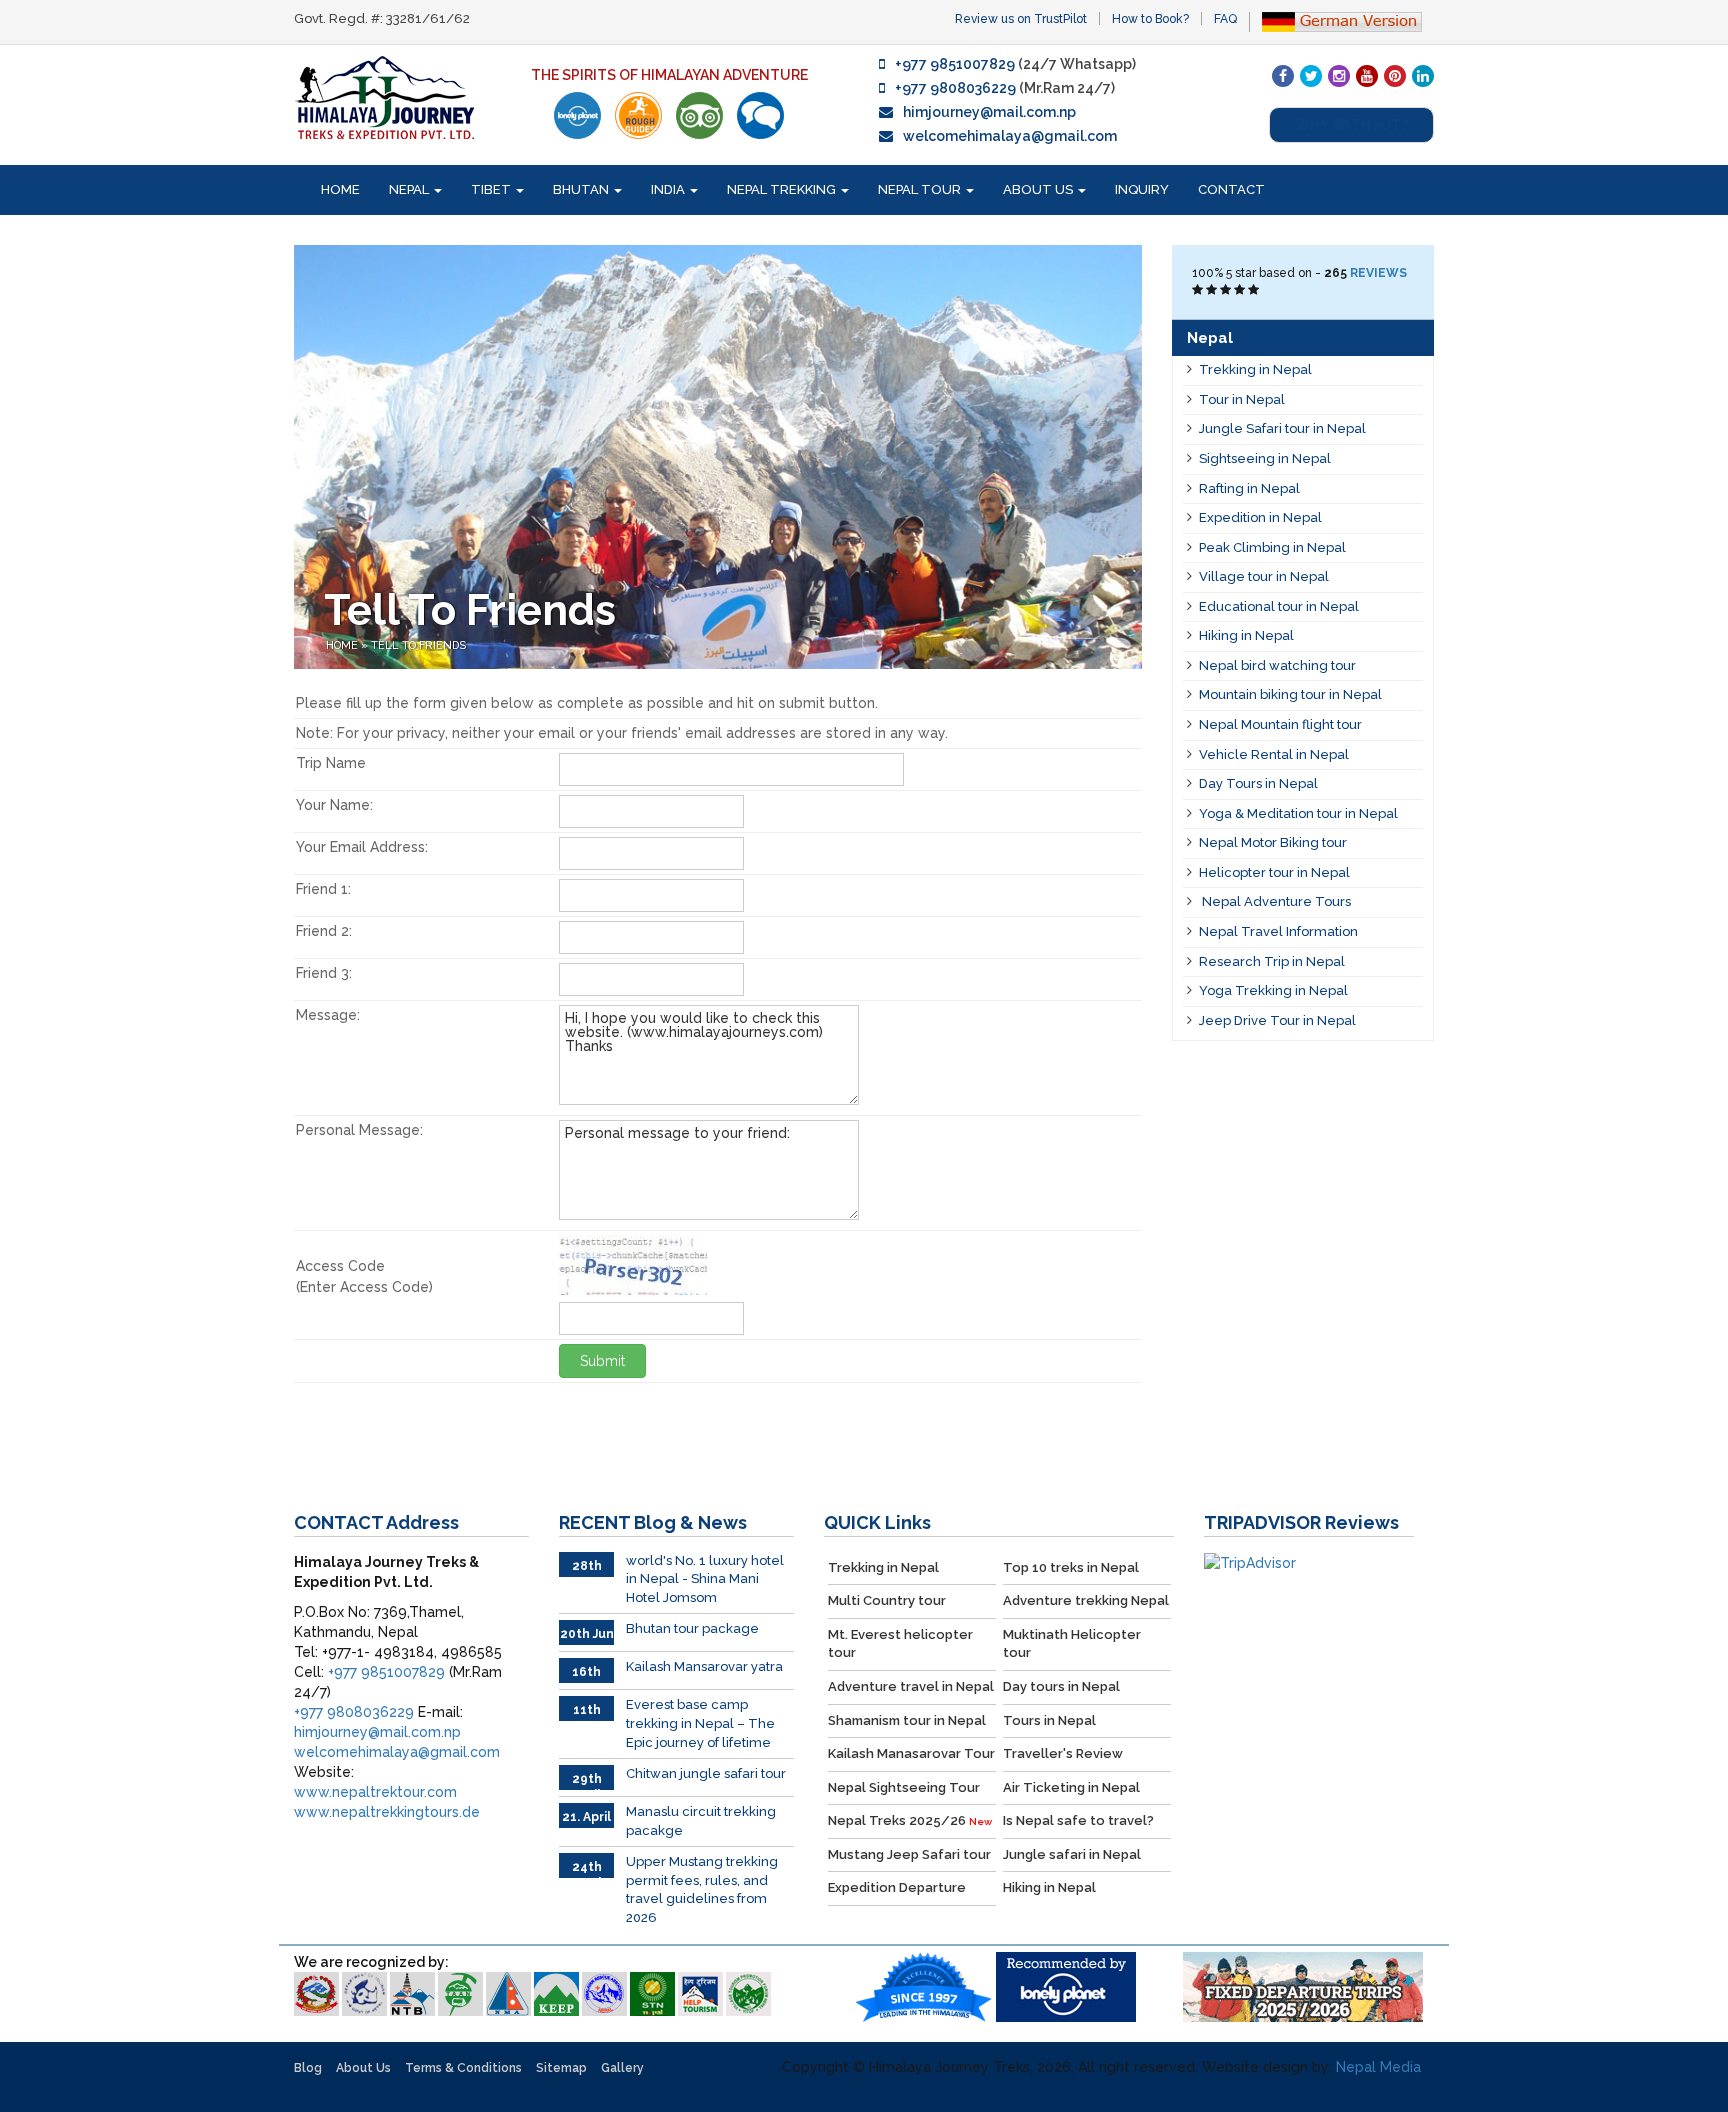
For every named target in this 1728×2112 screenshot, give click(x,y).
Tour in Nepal (1242, 399)
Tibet (492, 189)
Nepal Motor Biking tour (1273, 842)
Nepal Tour (921, 189)
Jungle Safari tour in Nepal (1282, 428)
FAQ (1225, 19)
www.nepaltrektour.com (375, 1792)
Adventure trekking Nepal (1086, 1600)
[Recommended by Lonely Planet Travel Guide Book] (577, 115)
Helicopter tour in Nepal (1274, 872)
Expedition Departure (897, 1887)
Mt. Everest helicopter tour (900, 1644)
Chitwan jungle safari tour (706, 1773)
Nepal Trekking (783, 189)
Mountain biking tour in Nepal (1290, 694)
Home (340, 189)
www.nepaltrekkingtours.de (387, 1812)
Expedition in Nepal (1260, 517)
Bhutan (582, 189)
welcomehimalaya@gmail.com (1010, 136)
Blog (308, 2068)
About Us (1039, 189)
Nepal (410, 189)
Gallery (622, 2068)
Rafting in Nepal (1249, 488)
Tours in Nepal (1049, 1720)
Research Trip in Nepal (1272, 961)
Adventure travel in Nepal (911, 1686)
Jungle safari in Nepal (1072, 1854)
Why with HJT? (1351, 125)
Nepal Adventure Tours (1275, 901)
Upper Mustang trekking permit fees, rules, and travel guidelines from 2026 (702, 1889)
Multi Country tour (887, 1600)
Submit (602, 1361)
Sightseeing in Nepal (1265, 458)
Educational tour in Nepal (1279, 606)
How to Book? (1150, 19)
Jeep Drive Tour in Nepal (1277, 1020)
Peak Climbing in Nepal (1272, 547)
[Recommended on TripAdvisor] (699, 115)
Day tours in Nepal (1061, 1686)
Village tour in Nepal (1264, 576)
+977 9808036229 (955, 88)
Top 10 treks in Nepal (1071, 1567)
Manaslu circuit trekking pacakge (701, 1821)
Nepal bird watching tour (1277, 665)
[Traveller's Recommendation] (760, 115)
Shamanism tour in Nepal (907, 1720)
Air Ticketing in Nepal (1071, 1787)
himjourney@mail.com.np (989, 112)
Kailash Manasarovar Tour (911, 1753)
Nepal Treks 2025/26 (910, 1820)
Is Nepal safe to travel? (1078, 1820)
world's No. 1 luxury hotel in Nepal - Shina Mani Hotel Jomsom (705, 1579)
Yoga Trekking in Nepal (1273, 990)
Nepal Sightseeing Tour (904, 1787)
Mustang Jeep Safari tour (909, 1854)
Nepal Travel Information (1278, 931)
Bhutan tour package (692, 1628)
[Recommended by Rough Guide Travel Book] (638, 115)
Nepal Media (1378, 2067)
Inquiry (1142, 189)
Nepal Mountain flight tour (1280, 724)
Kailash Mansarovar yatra (704, 1666)
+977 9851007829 (955, 64)
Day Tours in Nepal (1258, 783)
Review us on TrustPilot (1021, 19)
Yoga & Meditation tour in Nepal (1298, 813)
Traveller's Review (1063, 1753)
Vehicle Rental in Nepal (1274, 754)
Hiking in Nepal (1246, 635)
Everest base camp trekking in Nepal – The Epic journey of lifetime (700, 1723)
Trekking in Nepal (1255, 369)
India (669, 189)
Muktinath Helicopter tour (1072, 1644)
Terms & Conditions (463, 2068)
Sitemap (561, 2068)
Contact (1231, 189)
